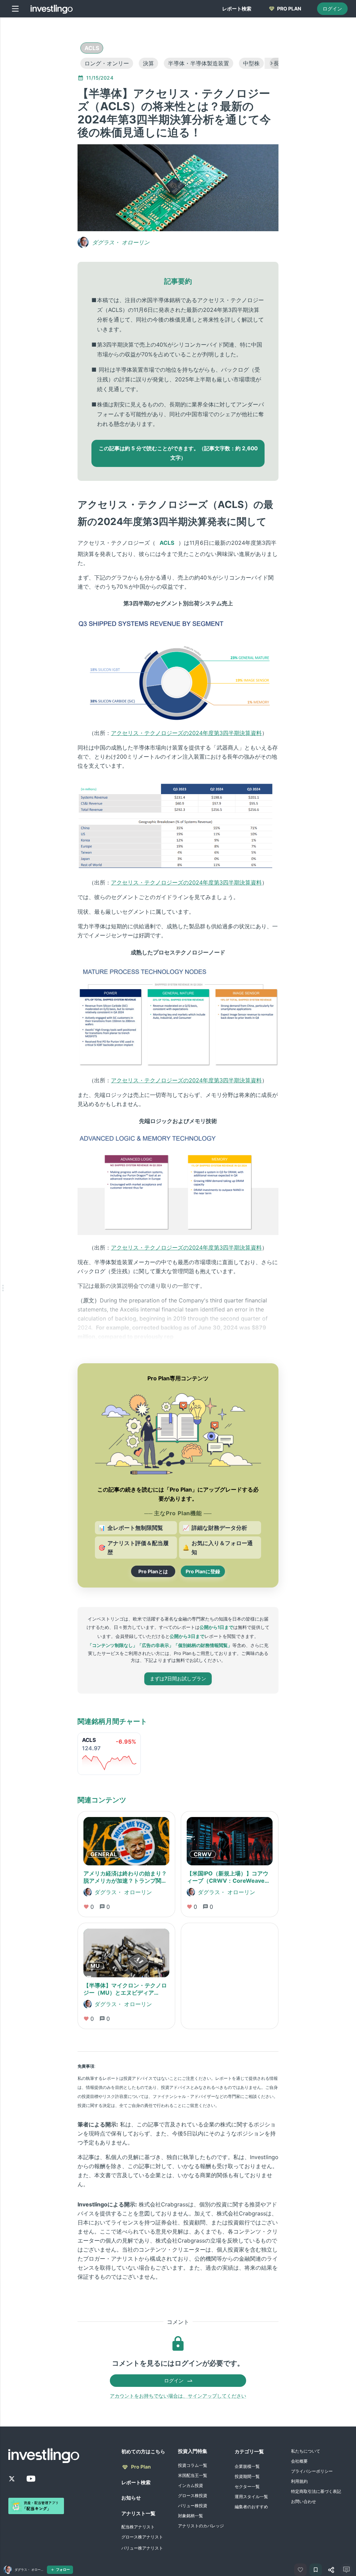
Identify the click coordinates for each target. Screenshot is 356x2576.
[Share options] (331, 2570)
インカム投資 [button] (191, 2485)
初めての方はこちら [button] (143, 2451)
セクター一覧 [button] (247, 2486)
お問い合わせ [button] (304, 2501)
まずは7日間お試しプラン (178, 1678)
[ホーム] (52, 9)
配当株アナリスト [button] (138, 2527)
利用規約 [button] (299, 2481)
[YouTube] (31, 2479)
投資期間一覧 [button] (247, 2476)
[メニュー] (15, 9)
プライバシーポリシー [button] (312, 2471)
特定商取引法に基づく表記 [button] (316, 2491)
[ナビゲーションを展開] (3, 1288)
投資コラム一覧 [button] (193, 2465)
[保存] (316, 2570)
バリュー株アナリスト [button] (142, 2548)
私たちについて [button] (306, 2451)
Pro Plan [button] (141, 2467)
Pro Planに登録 (203, 1571)
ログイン (332, 9)
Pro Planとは (153, 1571)
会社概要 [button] (299, 2461)
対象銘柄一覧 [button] (191, 2516)
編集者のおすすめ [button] (251, 2507)
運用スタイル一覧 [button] (251, 2497)
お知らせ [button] (131, 2498)
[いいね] (300, 2570)
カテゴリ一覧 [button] (249, 2451)
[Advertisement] (44, 127)
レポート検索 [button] (136, 2482)
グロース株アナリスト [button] (142, 2537)
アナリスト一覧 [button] (138, 2513)
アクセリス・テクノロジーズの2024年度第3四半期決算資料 (186, 733)
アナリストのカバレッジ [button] (201, 2526)
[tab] (237, 9)
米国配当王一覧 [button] (193, 2475)
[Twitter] (12, 2479)
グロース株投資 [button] (193, 2496)
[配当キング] (36, 2506)
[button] (92, 48)
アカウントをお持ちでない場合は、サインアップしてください (178, 2396)
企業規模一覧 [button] (247, 2466)
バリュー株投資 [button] (193, 2506)
